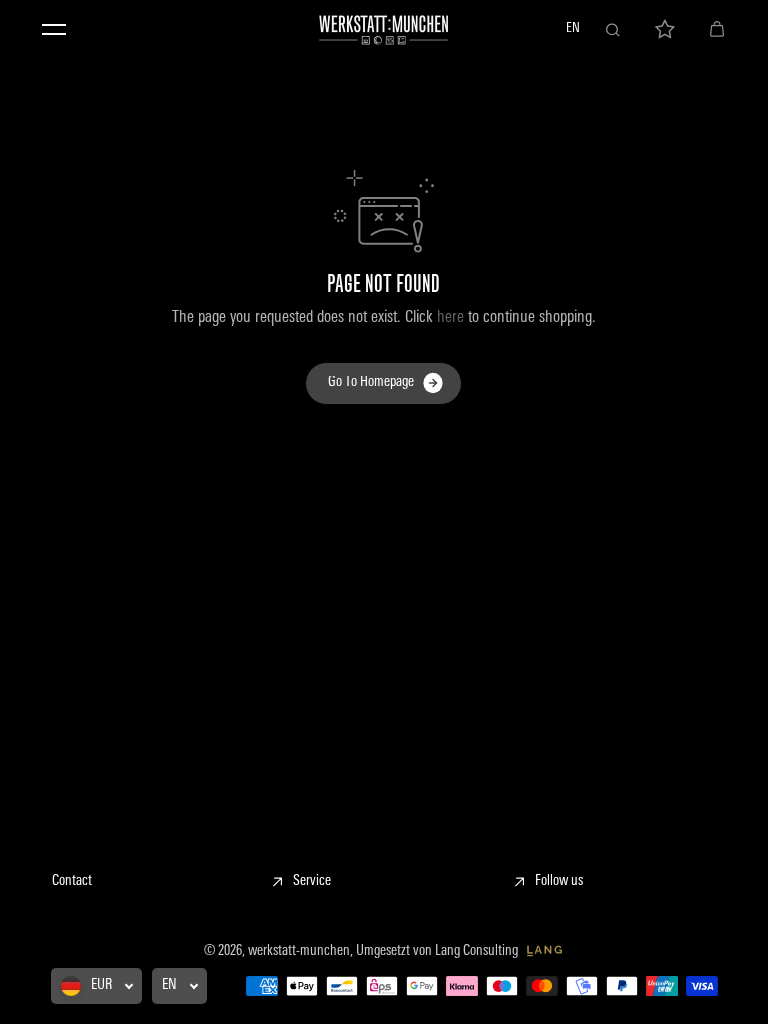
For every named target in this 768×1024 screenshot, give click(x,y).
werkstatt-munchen (299, 951)
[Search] (613, 30)
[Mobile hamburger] (54, 30)
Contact (72, 881)
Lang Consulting (478, 951)
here (450, 318)
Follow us (559, 881)
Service (312, 881)
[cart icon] (717, 30)
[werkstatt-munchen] (384, 30)
